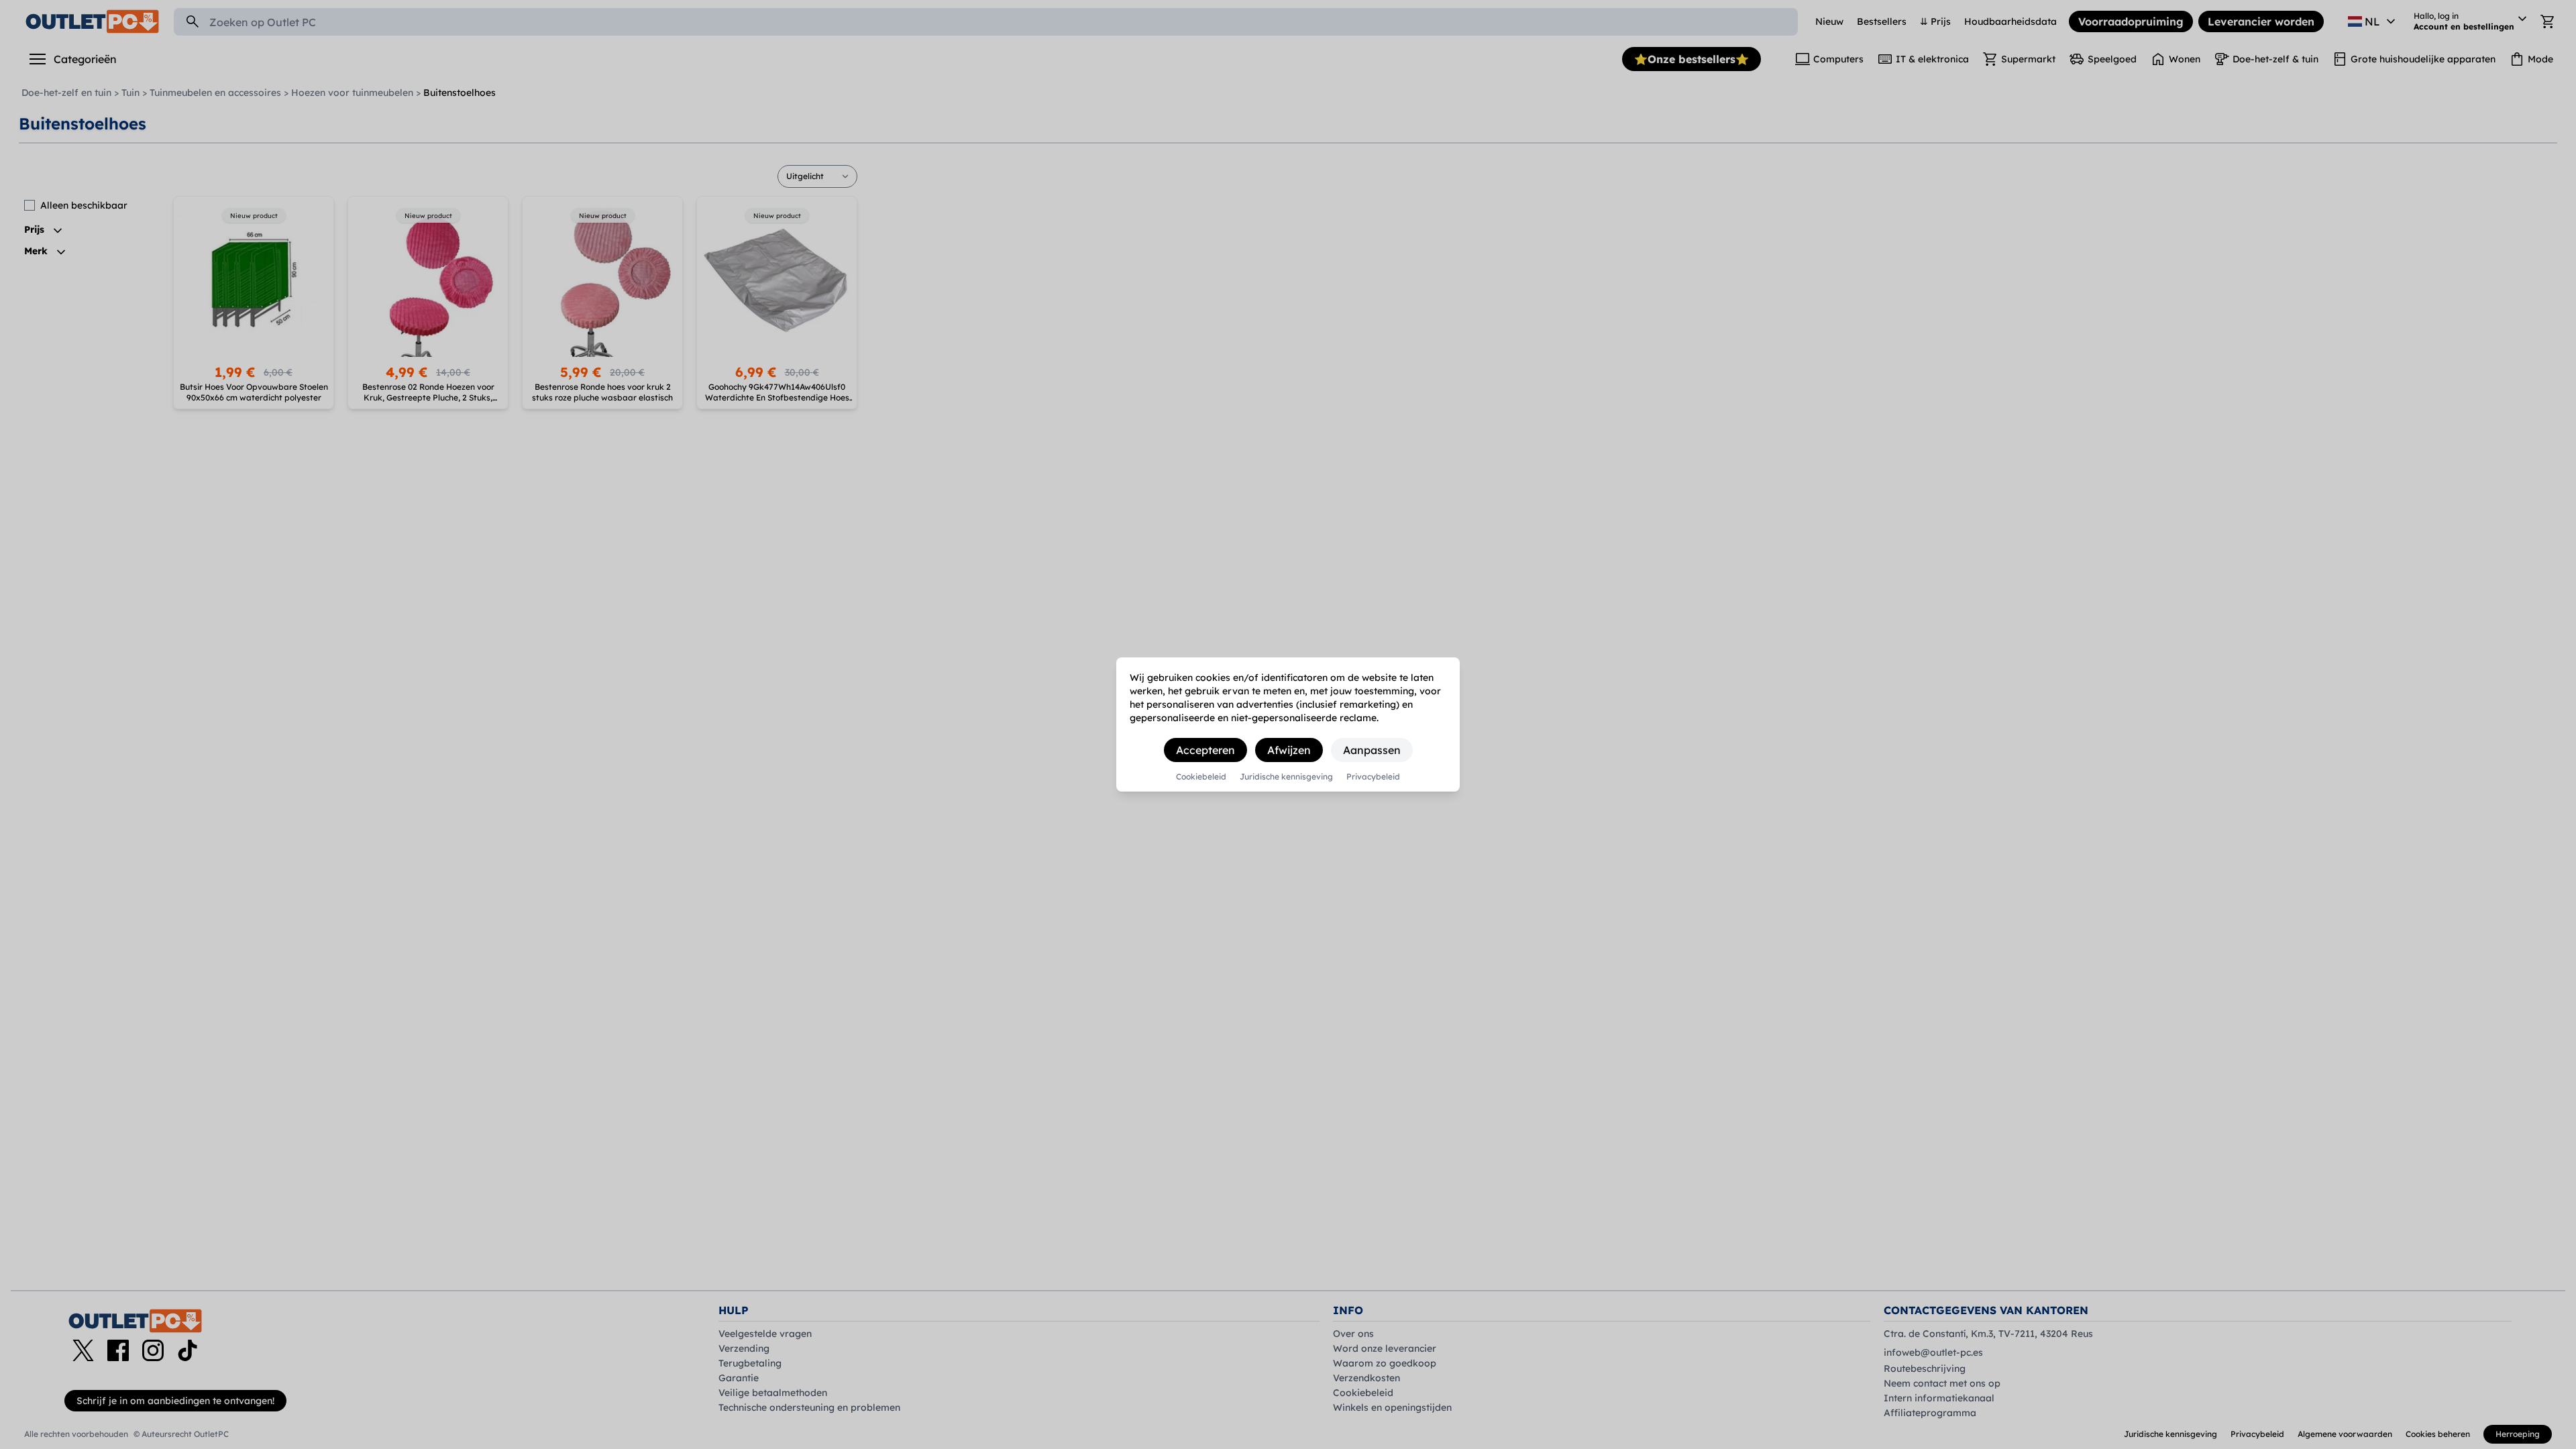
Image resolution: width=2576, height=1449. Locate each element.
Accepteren (1205, 750)
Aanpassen (1372, 750)
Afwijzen (1289, 750)
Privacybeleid (1373, 777)
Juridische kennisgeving (1286, 777)
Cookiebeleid (1201, 777)
